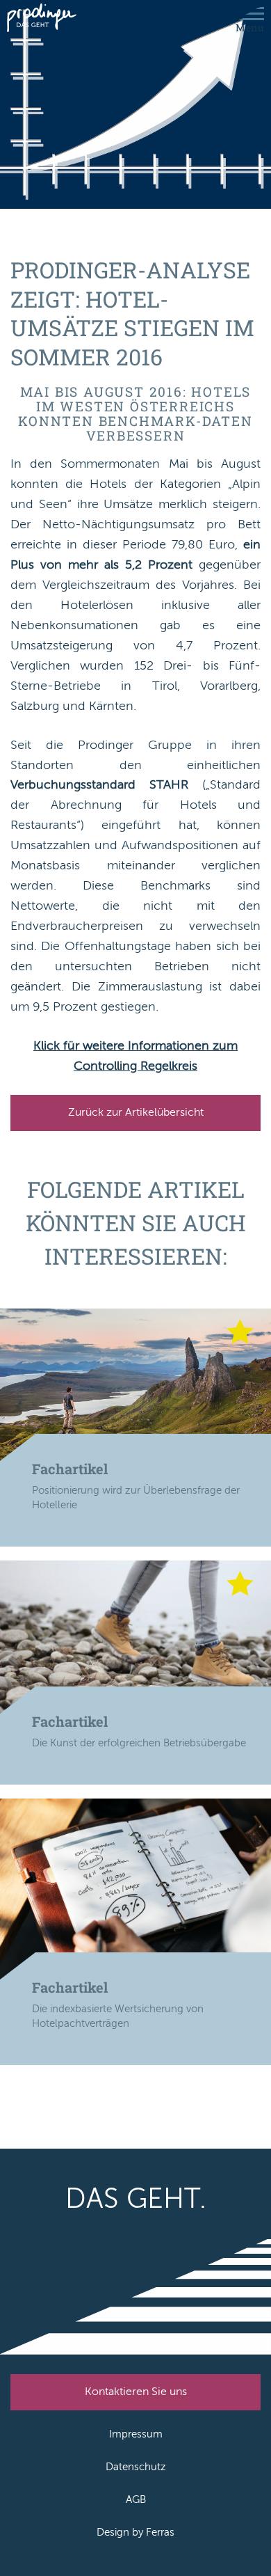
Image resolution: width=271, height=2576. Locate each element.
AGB (136, 2499)
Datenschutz (136, 2467)
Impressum (136, 2434)
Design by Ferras (135, 2532)
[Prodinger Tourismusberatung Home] (42, 19)
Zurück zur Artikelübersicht (136, 1112)
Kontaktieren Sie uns (136, 2392)
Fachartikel (70, 1469)
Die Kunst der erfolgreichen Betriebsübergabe (139, 1743)
